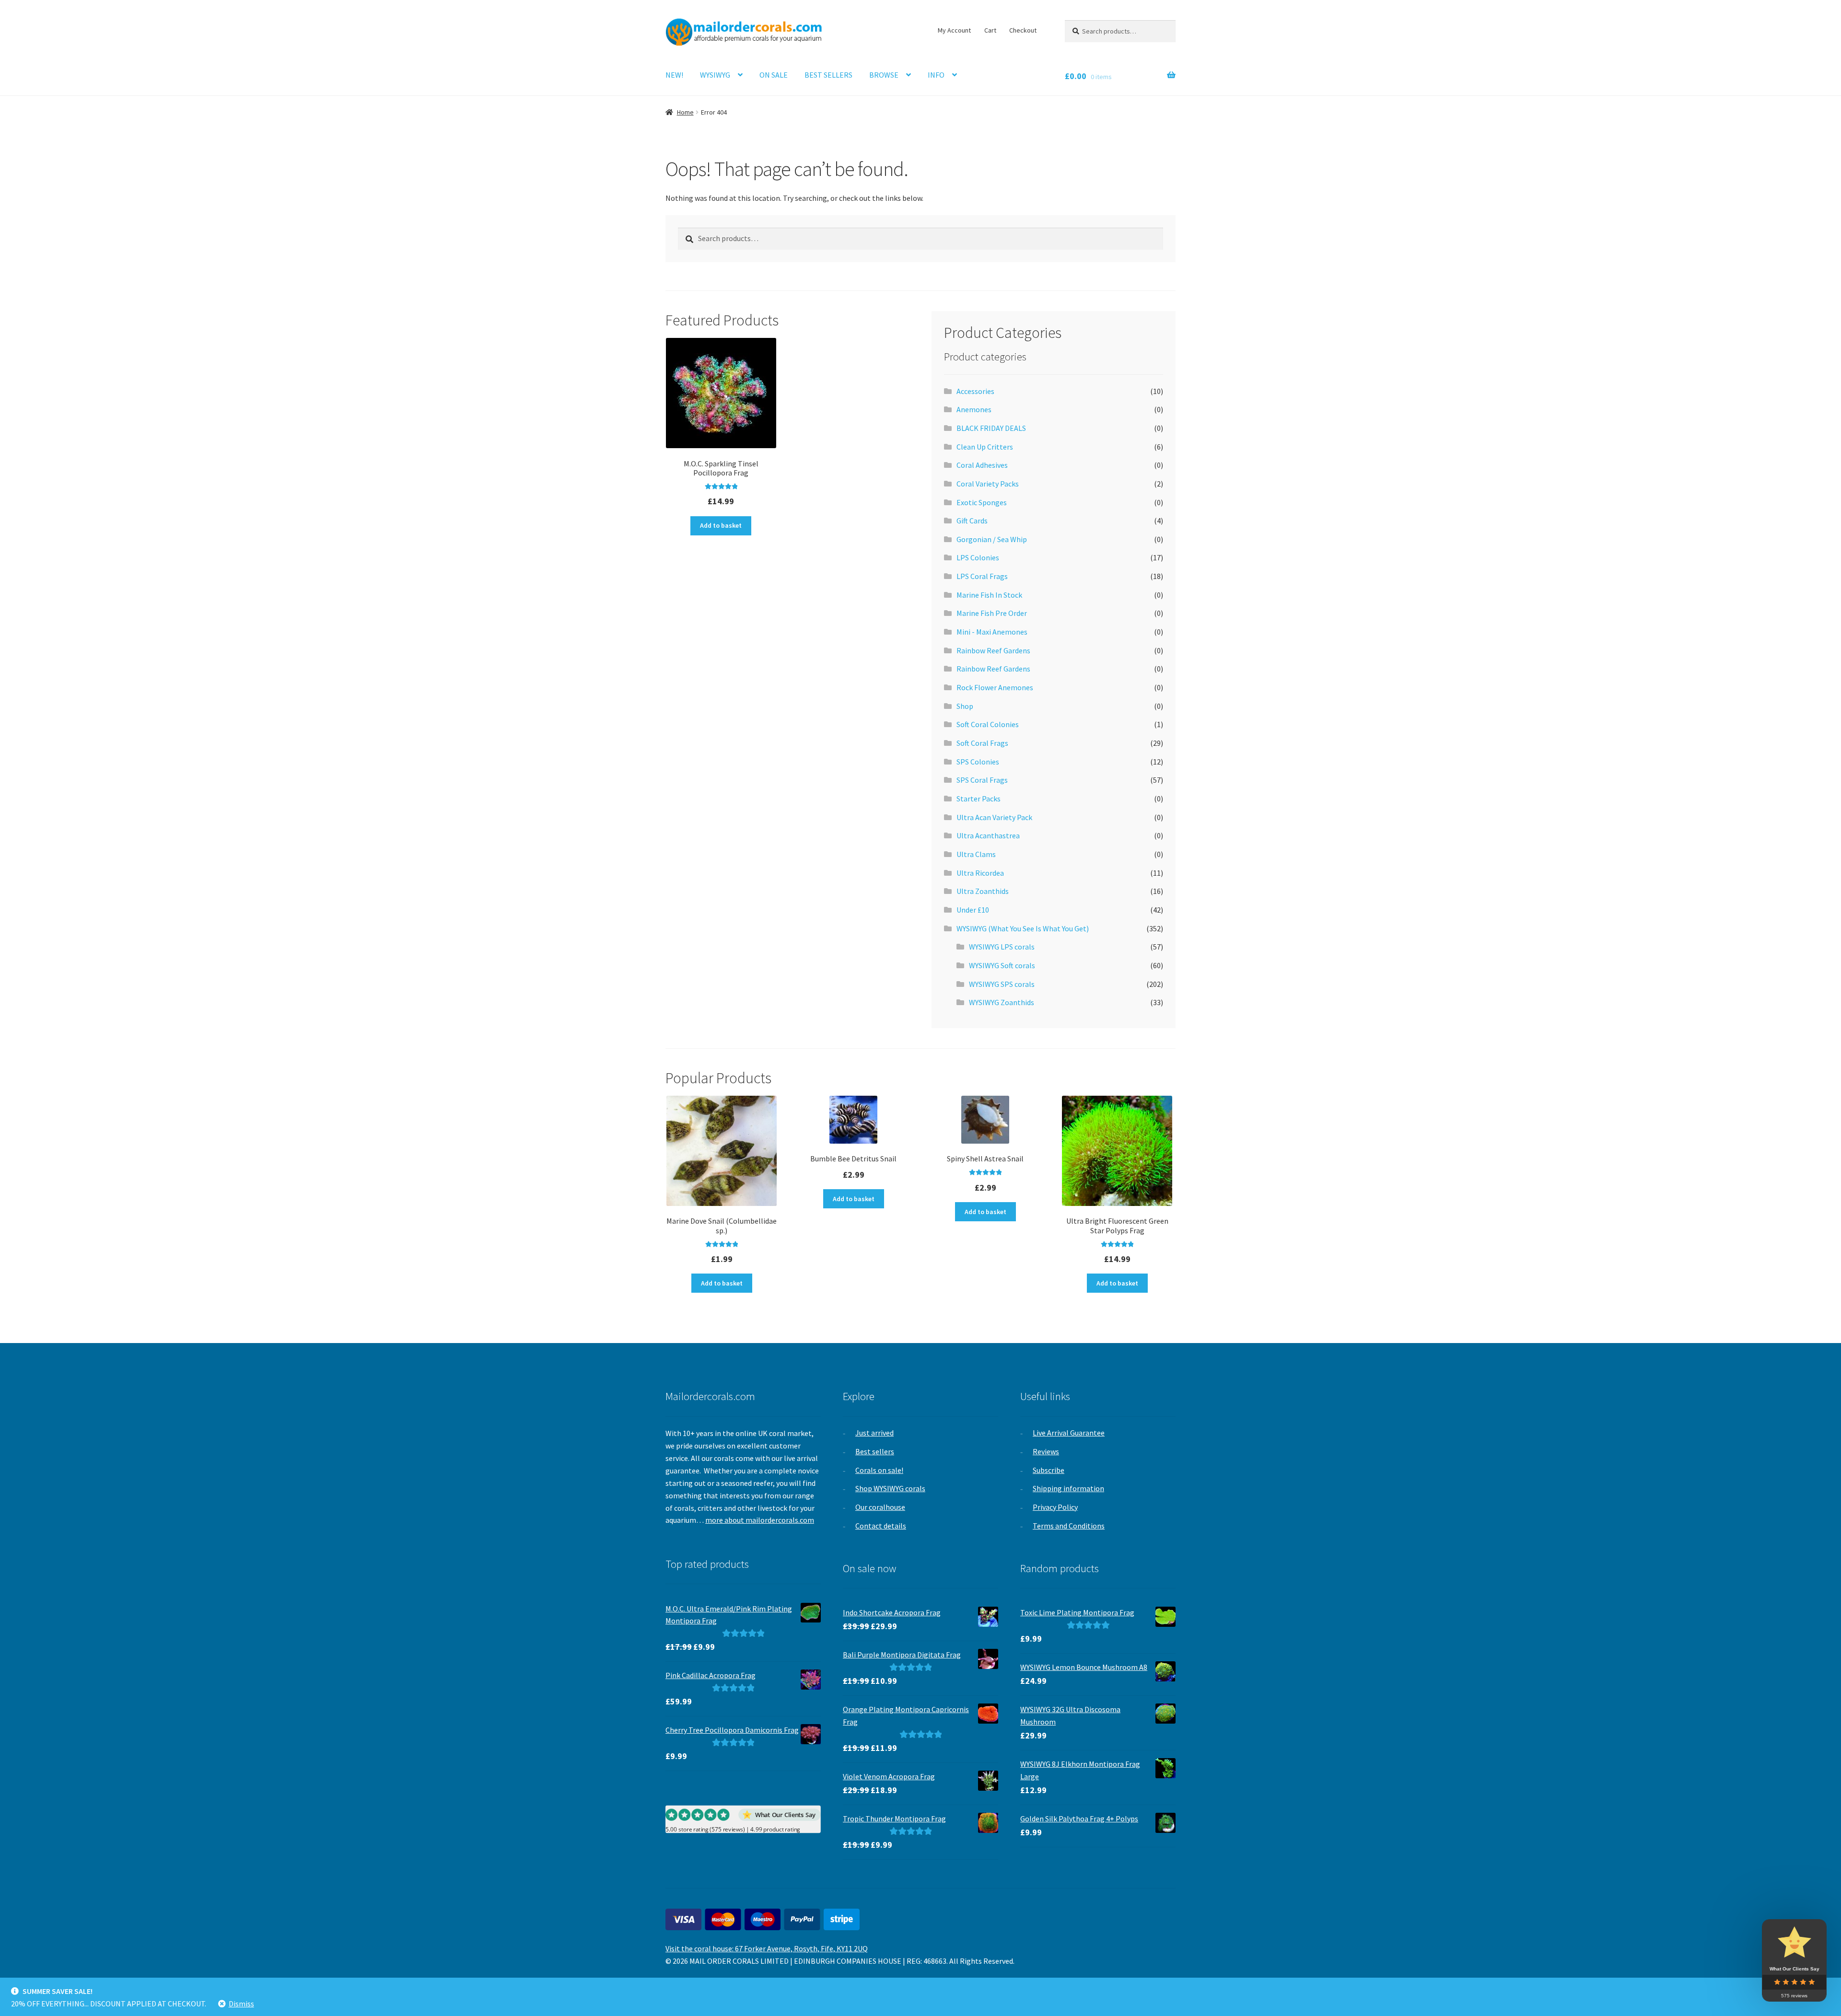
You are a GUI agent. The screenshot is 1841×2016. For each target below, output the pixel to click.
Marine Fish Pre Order (992, 613)
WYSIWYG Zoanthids (1002, 1002)
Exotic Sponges (982, 502)
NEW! (674, 75)
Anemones (974, 409)
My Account (954, 30)
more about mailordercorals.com (760, 1520)
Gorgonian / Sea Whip (992, 539)
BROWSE (884, 75)
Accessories (975, 391)
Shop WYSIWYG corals (890, 1488)
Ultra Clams (976, 854)
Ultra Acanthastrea (988, 835)
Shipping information (1068, 1488)
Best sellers (875, 1451)
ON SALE (774, 75)
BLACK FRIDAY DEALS (991, 428)
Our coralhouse (880, 1507)
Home (685, 112)
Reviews (1046, 1451)
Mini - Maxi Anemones (992, 632)
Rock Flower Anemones (995, 687)
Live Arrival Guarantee (1069, 1433)
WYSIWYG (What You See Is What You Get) (1023, 928)
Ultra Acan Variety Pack (994, 817)
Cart (990, 30)
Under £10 (973, 910)
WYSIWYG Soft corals (1002, 965)
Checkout (1023, 30)
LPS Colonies (978, 557)
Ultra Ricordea (980, 873)
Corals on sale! (879, 1470)
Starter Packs (979, 799)
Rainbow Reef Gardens (993, 650)
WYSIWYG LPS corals (1002, 947)
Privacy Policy (1055, 1507)
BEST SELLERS (828, 75)
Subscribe (1049, 1470)
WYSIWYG (715, 75)
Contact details (881, 1526)
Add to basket (721, 525)
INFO (936, 75)
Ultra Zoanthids (983, 891)
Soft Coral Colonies (988, 724)
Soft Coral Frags (982, 743)
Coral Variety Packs (988, 484)
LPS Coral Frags (982, 576)
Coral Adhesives (982, 465)
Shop (965, 706)
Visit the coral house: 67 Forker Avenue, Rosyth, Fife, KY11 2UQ (767, 1948)
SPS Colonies (978, 762)
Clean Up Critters (985, 447)
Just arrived (874, 1433)
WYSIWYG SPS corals (1002, 984)
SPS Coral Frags (982, 780)
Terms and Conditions (1069, 1526)
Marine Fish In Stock (989, 595)
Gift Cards (972, 521)
